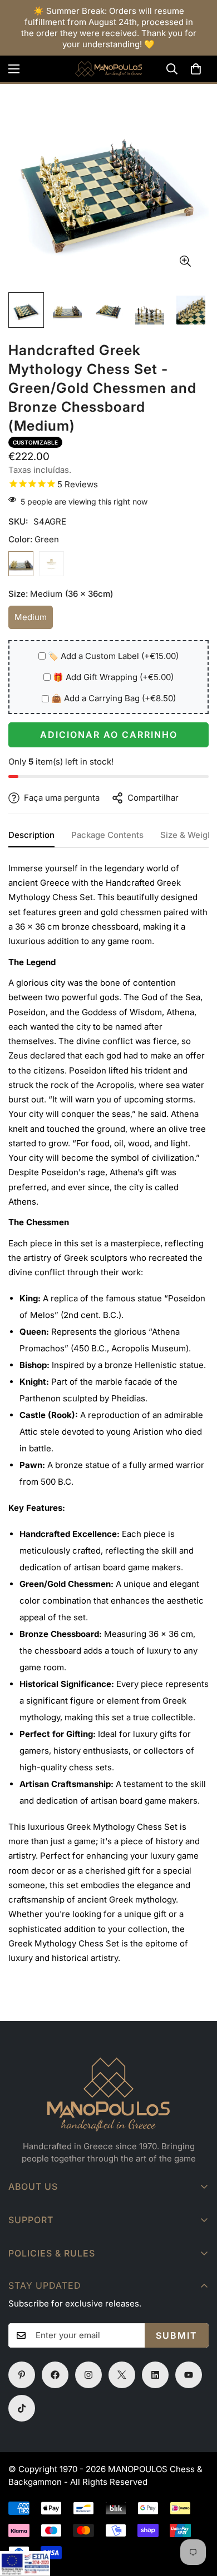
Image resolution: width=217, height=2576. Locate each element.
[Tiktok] (22, 2408)
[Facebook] (55, 2375)
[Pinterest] (22, 2375)
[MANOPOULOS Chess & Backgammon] (108, 69)
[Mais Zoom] (185, 261)
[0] (196, 69)
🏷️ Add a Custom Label (113, 656)
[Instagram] (88, 2375)
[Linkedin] (155, 2375)
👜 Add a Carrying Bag (114, 698)
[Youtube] (189, 2375)
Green (21, 564)
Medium (34, 620)
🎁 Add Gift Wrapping (113, 677)
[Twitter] (122, 2375)
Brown (51, 564)
